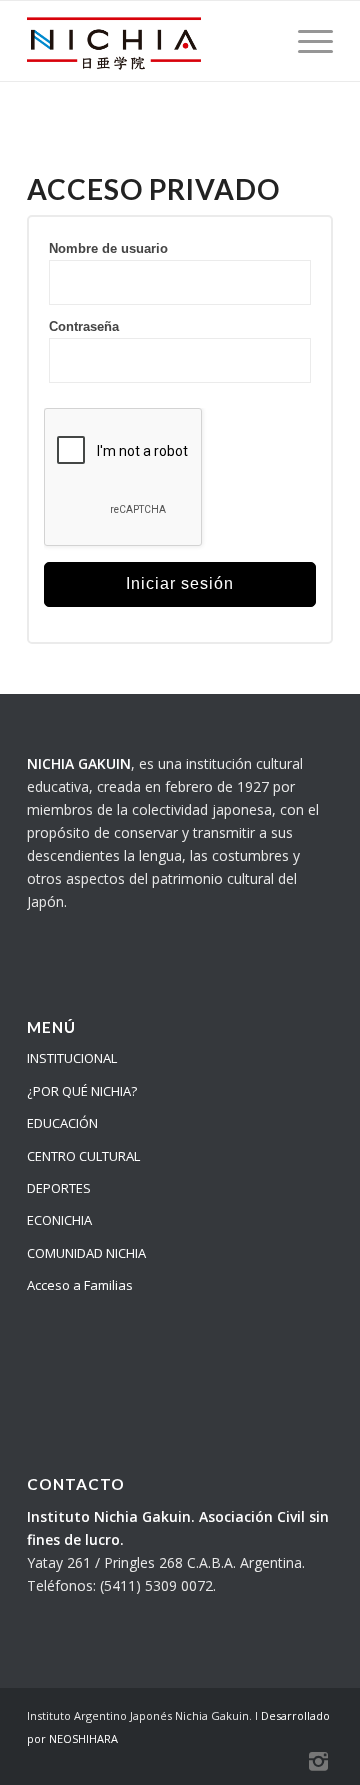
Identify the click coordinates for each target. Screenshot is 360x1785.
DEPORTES (59, 1188)
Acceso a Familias (80, 1285)
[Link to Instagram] (318, 1760)
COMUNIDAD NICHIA (86, 1253)
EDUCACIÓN (62, 1123)
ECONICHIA (59, 1220)
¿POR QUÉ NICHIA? (82, 1091)
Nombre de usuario (108, 248)
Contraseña (84, 326)
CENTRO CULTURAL (83, 1156)
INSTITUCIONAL (72, 1058)
